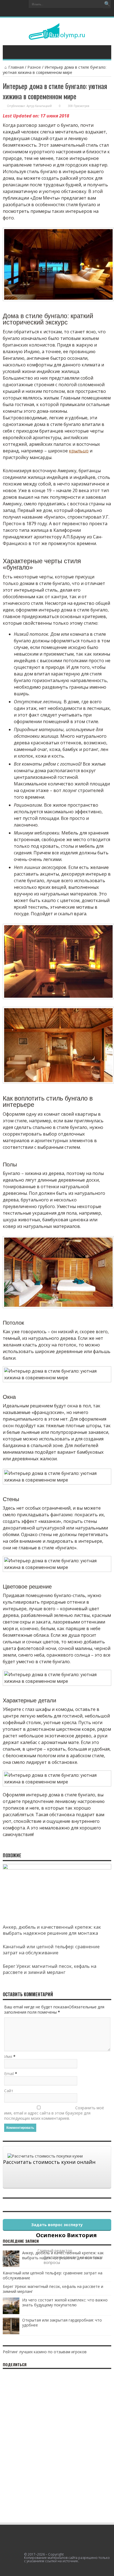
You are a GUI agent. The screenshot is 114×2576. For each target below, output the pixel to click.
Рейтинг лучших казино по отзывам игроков (45, 2352)
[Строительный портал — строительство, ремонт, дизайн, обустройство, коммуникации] (57, 36)
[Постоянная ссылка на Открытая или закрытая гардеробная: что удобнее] (11, 2333)
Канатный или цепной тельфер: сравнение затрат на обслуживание (51, 1950)
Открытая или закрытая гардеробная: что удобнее (62, 2323)
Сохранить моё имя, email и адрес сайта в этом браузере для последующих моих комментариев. (54, 2113)
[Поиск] (107, 4)
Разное (34, 67)
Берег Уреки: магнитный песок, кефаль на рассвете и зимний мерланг (50, 1969)
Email (9, 2074)
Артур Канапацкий (39, 106)
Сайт (9, 2091)
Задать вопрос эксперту (57, 2225)
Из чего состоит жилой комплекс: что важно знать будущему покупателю (65, 2302)
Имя (8, 2056)
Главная (16, 67)
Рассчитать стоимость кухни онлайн (49, 2162)
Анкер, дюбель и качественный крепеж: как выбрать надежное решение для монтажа (52, 1930)
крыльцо (79, 451)
